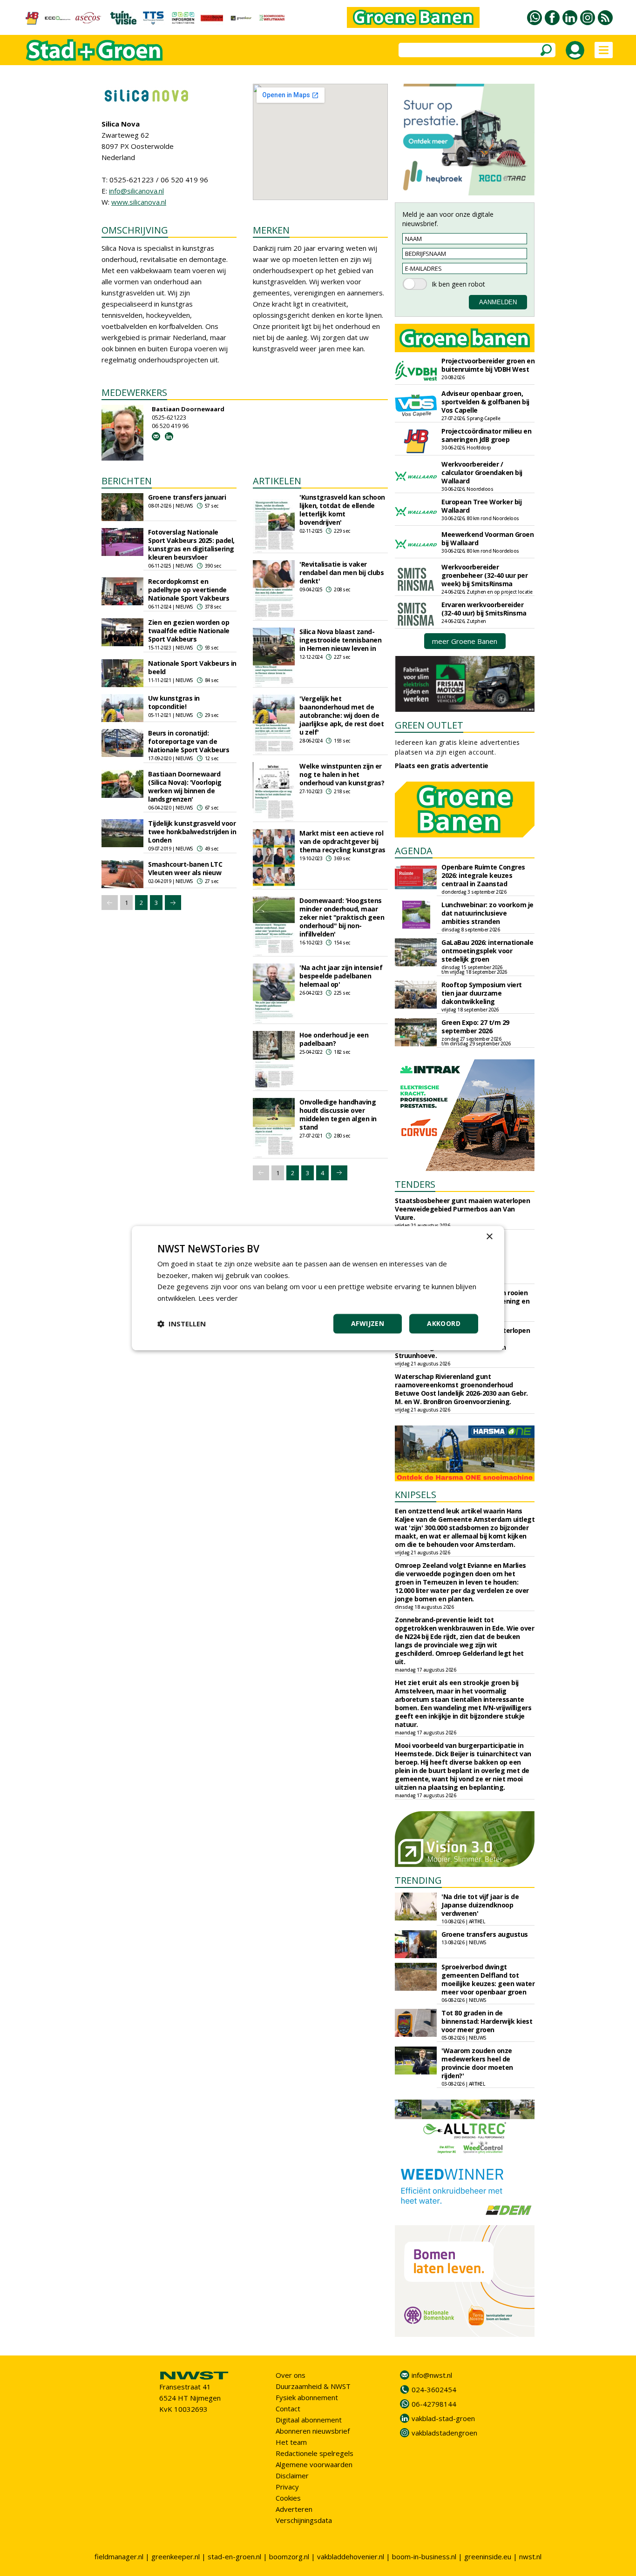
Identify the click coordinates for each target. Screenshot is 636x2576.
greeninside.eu (488, 2556)
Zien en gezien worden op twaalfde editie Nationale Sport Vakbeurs (189, 631)
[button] (182, 1324)
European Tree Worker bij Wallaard (481, 506)
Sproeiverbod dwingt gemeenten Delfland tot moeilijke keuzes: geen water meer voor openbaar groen (488, 1979)
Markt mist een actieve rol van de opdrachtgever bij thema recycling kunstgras (342, 841)
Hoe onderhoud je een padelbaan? (334, 1039)
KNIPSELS (416, 1495)
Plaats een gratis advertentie (442, 766)
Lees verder (218, 1298)
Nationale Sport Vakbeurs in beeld (192, 667)
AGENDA (414, 851)
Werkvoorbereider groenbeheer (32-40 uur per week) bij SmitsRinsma (484, 575)
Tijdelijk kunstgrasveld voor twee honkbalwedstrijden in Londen (192, 832)
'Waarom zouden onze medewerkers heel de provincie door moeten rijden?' (477, 2063)
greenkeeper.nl (176, 2556)
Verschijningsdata (304, 2520)
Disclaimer (292, 2476)
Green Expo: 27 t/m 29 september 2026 (475, 1027)
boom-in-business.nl (424, 2556)
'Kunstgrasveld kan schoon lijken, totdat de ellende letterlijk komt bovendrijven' (342, 510)
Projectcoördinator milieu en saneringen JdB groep (486, 435)
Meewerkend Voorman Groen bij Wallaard (487, 539)
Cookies (288, 2498)
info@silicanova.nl (136, 191)
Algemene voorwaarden (314, 2464)
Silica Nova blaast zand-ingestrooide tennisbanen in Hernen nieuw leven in (340, 640)
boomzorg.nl (289, 2556)
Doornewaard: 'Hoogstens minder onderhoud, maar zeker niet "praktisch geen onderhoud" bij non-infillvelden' (342, 917)
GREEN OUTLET (429, 725)
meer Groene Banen (465, 641)
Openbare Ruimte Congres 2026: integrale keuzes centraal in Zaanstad (483, 875)
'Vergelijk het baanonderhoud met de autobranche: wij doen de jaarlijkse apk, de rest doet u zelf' (342, 715)
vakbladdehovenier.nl (351, 2556)
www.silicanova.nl (139, 202)
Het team (291, 2442)
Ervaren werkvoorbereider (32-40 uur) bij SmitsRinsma (484, 609)
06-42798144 (434, 2404)
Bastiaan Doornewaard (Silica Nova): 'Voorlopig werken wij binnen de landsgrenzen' (185, 786)
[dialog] (318, 1288)
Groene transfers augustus (485, 1934)
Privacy (287, 2487)
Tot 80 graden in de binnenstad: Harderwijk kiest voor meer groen (487, 2021)
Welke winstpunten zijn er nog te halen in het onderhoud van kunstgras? (342, 774)
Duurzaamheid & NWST (313, 2386)
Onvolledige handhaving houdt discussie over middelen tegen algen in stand (338, 1114)
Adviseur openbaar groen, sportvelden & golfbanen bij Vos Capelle (485, 402)
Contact (288, 2409)
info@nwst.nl (432, 2375)
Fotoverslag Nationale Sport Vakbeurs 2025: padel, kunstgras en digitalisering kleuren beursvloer (191, 545)
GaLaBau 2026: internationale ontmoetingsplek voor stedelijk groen (487, 951)
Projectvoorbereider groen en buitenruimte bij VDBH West (488, 365)
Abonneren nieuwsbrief (313, 2431)
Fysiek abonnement (307, 2397)
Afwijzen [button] (368, 1323)
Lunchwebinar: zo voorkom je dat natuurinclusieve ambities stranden (487, 913)
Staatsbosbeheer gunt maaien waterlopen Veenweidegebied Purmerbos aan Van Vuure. (462, 1209)
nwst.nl (530, 2556)
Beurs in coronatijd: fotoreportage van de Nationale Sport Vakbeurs (189, 741)
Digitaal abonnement (309, 2420)
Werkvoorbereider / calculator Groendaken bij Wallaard (482, 472)
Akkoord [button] (444, 1323)
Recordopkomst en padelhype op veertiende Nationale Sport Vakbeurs (189, 590)
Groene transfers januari (187, 497)
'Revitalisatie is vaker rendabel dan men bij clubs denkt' (342, 572)
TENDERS (415, 1184)
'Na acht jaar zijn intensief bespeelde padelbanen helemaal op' (341, 976)
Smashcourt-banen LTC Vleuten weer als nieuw (185, 868)
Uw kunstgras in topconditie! (174, 702)
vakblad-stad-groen (443, 2418)
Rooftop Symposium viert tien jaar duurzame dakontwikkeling (482, 993)
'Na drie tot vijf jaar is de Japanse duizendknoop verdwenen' (480, 1905)
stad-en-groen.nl (234, 2556)
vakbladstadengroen (444, 2433)
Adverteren (294, 2509)
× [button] (489, 1237)
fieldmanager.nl (119, 2556)
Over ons (291, 2375)
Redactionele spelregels (315, 2453)
